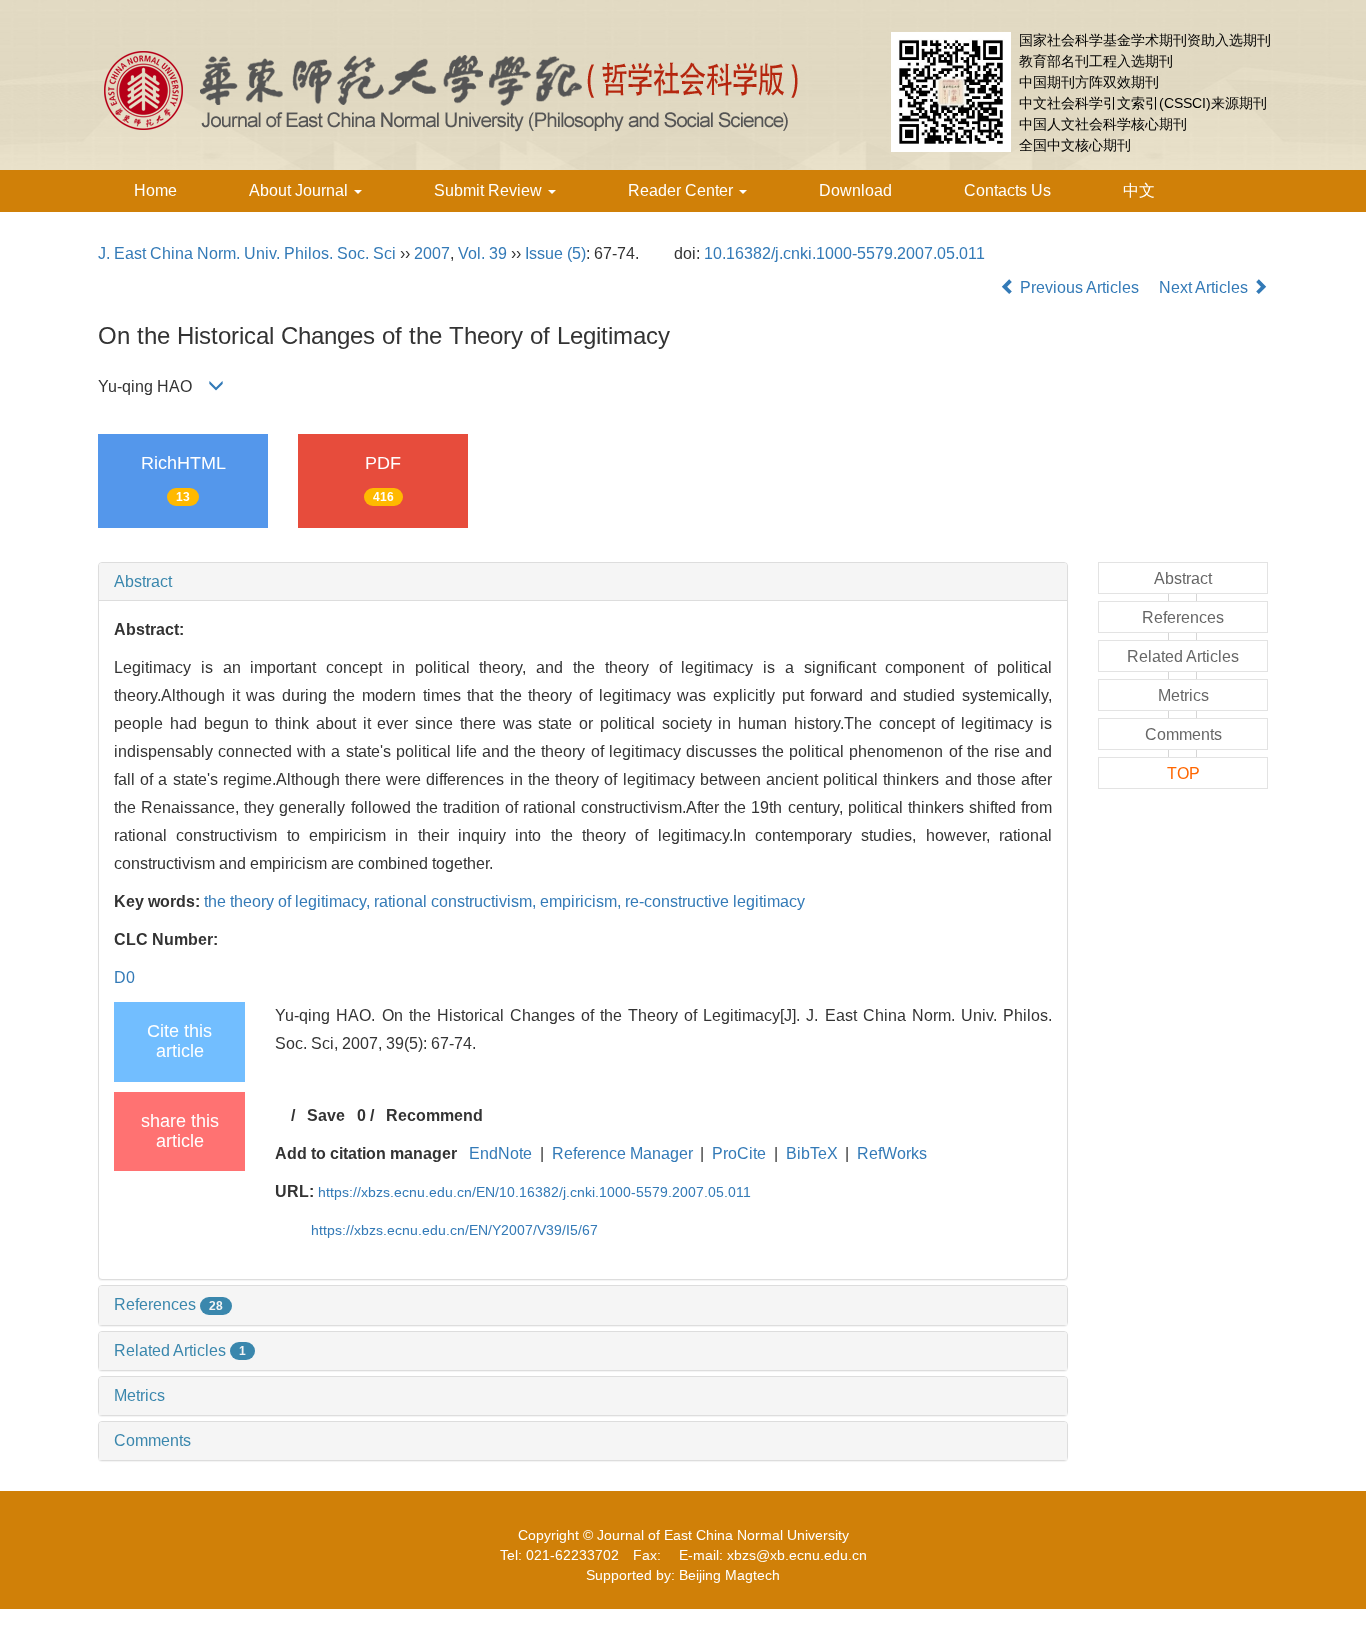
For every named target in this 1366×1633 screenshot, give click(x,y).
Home (155, 190)
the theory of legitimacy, (289, 901)
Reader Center (682, 190)
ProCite (739, 1153)
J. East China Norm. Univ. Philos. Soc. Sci (247, 253)
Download (855, 190)
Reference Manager (622, 1153)
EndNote (500, 1153)
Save (326, 1115)
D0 (124, 977)
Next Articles (1205, 287)
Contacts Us (1007, 190)
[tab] (583, 582)
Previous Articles (1079, 287)
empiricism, (582, 901)
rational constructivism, (457, 901)
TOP (1183, 773)
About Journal (300, 190)
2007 (432, 253)
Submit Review (490, 190)
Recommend (434, 1115)
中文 (1139, 190)
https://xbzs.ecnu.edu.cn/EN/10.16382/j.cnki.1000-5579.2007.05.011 (534, 1192)
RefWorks (892, 1153)
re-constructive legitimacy (715, 901)
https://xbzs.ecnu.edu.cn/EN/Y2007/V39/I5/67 (454, 1230)
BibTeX (812, 1153)
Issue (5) (555, 253)
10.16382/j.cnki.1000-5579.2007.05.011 (844, 253)
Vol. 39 (482, 253)
